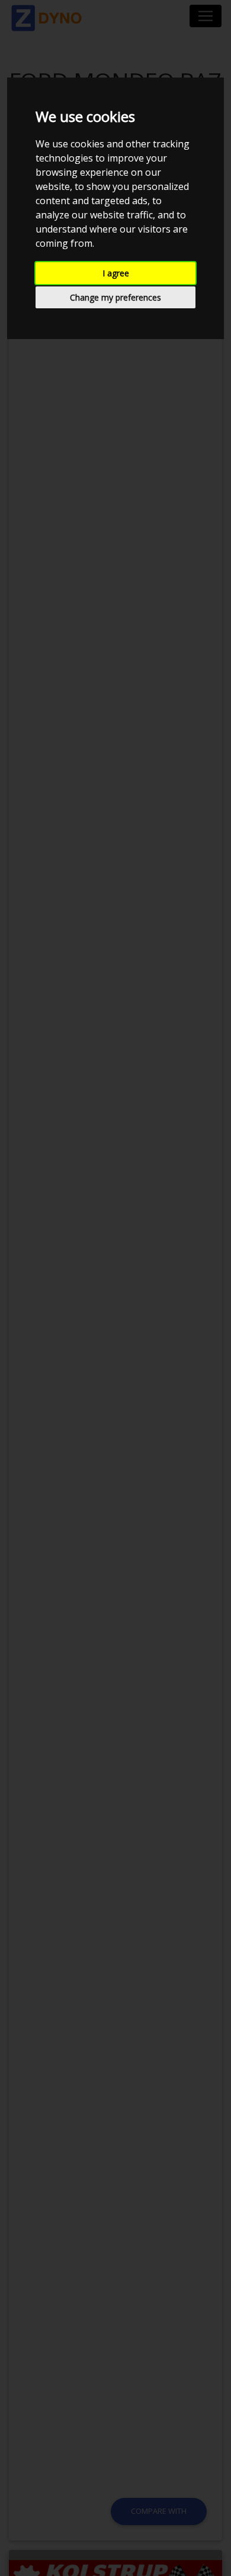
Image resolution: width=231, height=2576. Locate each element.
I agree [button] (116, 273)
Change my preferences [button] (115, 297)
